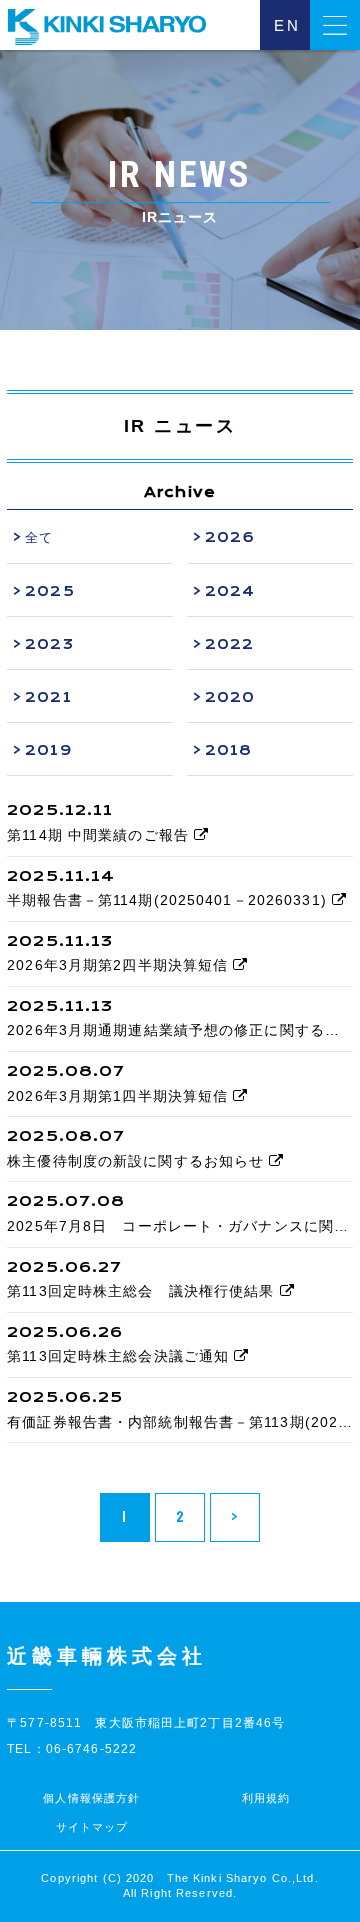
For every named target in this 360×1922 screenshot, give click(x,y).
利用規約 (266, 1798)
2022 (229, 644)
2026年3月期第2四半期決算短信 (120, 965)
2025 (49, 591)
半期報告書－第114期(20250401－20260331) (169, 900)
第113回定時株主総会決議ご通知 (120, 1356)
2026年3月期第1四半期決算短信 (120, 1096)
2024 (230, 591)
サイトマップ (92, 1827)
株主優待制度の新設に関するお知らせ (138, 1161)
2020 (230, 697)
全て (39, 537)
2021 (48, 697)
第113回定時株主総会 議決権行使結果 (143, 1291)
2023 (49, 644)
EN (287, 25)
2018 (228, 750)
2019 (48, 750)
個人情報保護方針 (91, 1798)
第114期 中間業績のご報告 (100, 835)
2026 (230, 537)
